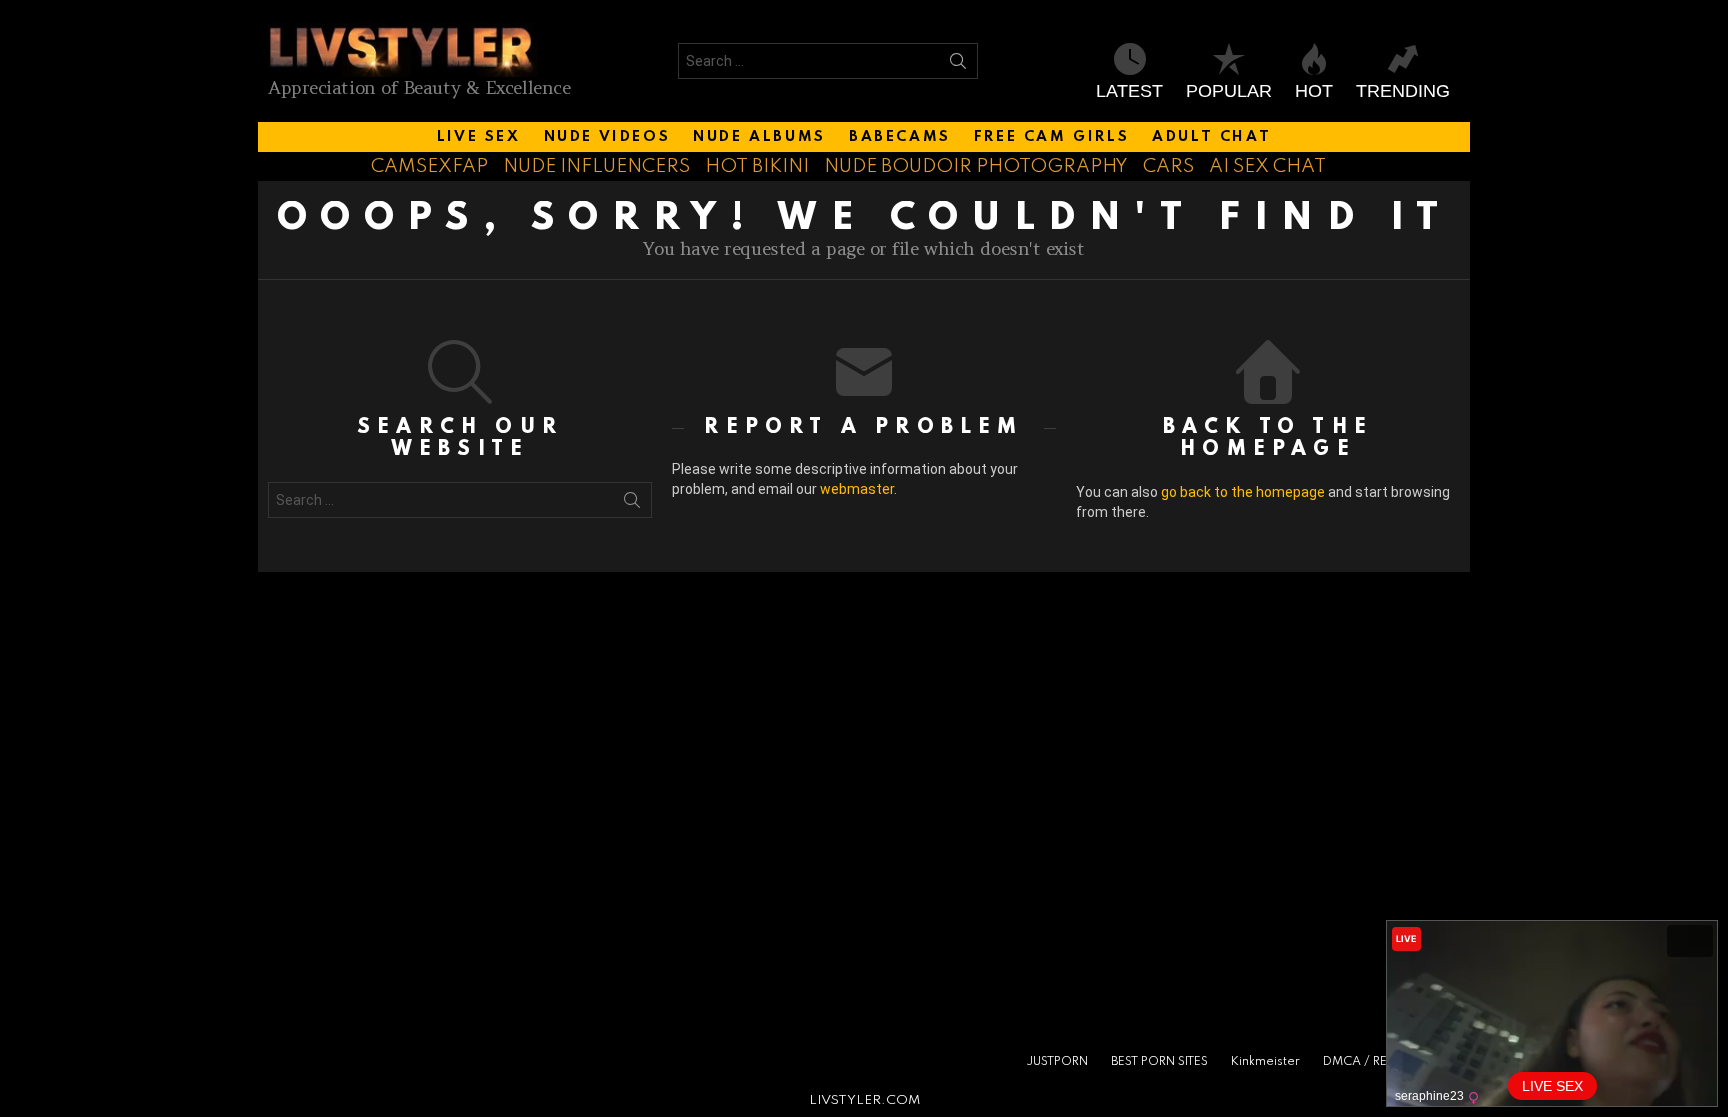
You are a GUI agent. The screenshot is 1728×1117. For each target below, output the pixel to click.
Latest (1129, 91)
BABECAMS (900, 137)
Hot (1314, 91)
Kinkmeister (1265, 1062)
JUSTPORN (1057, 1062)
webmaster (857, 489)
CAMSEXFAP (429, 166)
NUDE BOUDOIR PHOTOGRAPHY (976, 166)
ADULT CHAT (1211, 137)
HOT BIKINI (757, 166)
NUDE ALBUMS (759, 137)
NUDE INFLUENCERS (596, 166)
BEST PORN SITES (1159, 1062)
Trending (1403, 91)
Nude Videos (607, 137)
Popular (1229, 91)
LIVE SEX (479, 137)
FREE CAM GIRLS (1051, 137)
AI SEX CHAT (1267, 166)
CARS (1168, 166)
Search (958, 65)
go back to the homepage (1243, 492)
